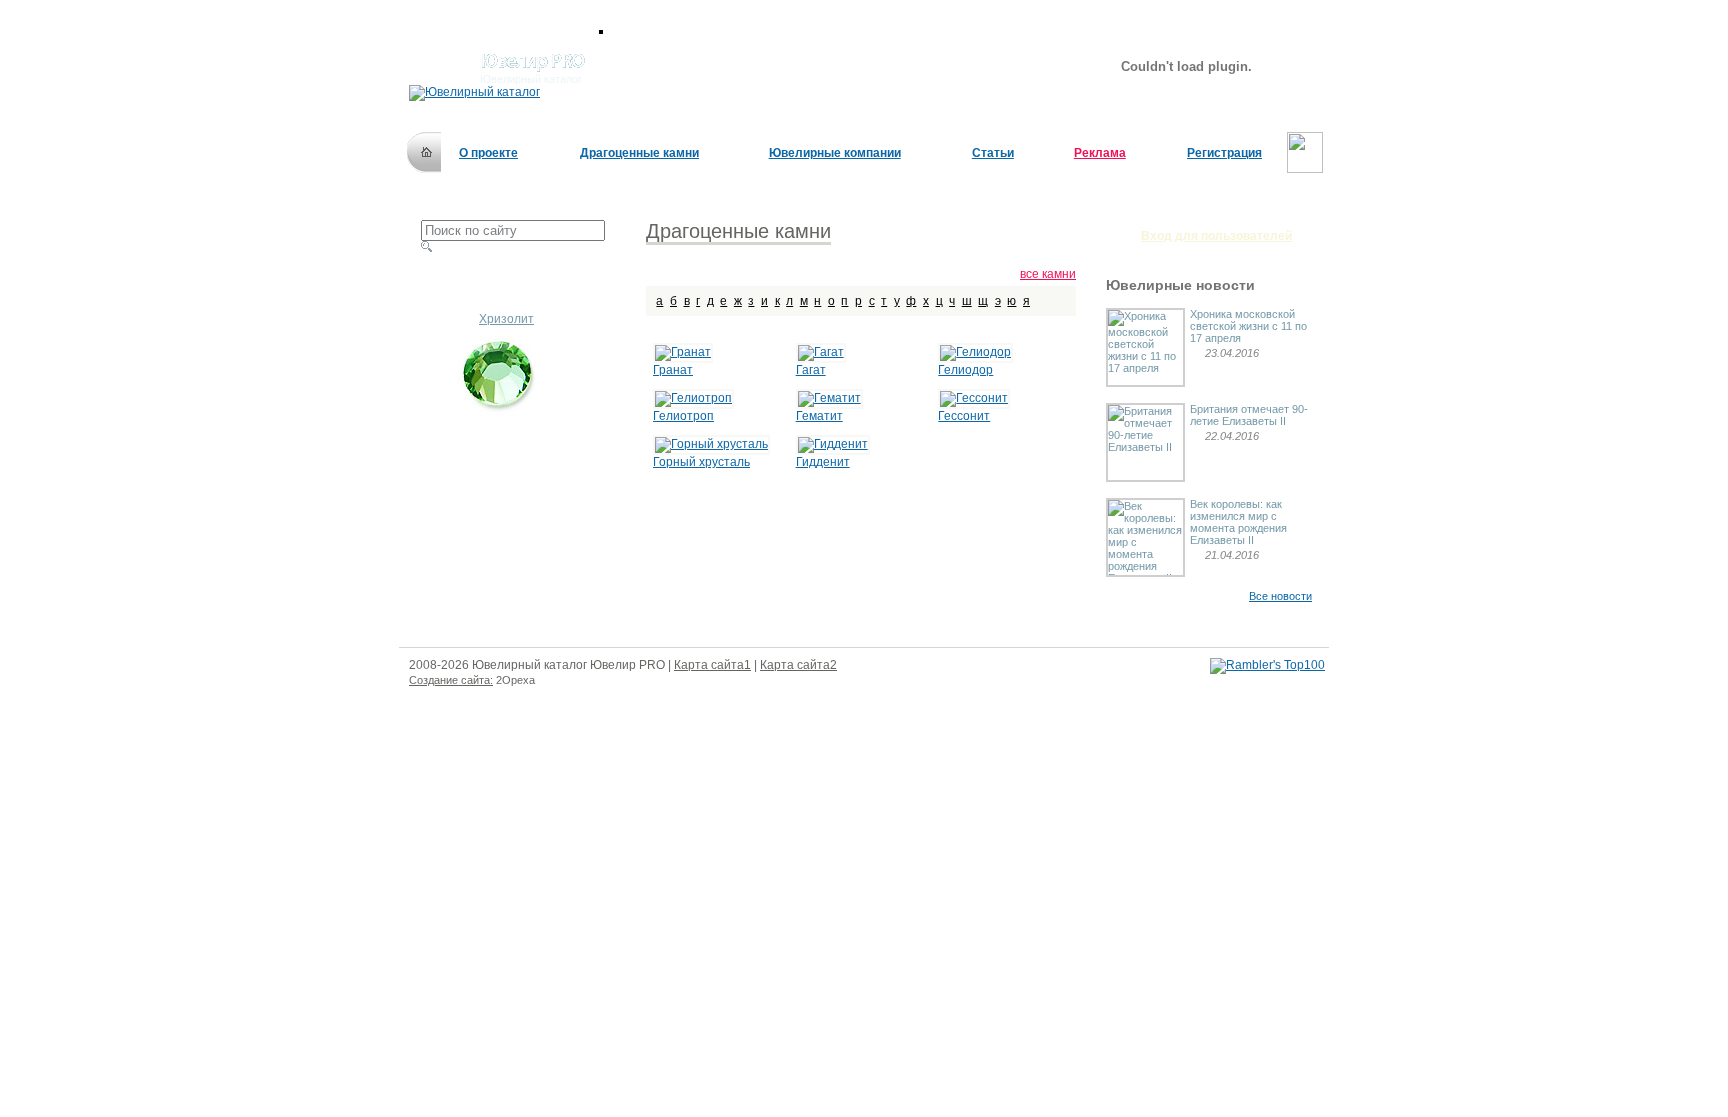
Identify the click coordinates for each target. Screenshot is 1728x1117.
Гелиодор (965, 370)
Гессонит (964, 416)
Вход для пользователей (1216, 236)
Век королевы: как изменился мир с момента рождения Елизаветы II (1238, 522)
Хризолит (506, 319)
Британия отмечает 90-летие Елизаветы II (1249, 415)
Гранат (673, 370)
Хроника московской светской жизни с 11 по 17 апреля (1248, 326)
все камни (1048, 274)
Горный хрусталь (701, 462)
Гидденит (823, 462)
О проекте (488, 153)
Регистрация (1224, 153)
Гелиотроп (683, 416)
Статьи (993, 153)
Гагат (811, 370)
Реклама (1100, 153)
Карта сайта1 (712, 665)
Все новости (1280, 596)
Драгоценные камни (639, 153)
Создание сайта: (451, 680)
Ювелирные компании (835, 153)
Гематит (819, 416)
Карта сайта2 (798, 665)
